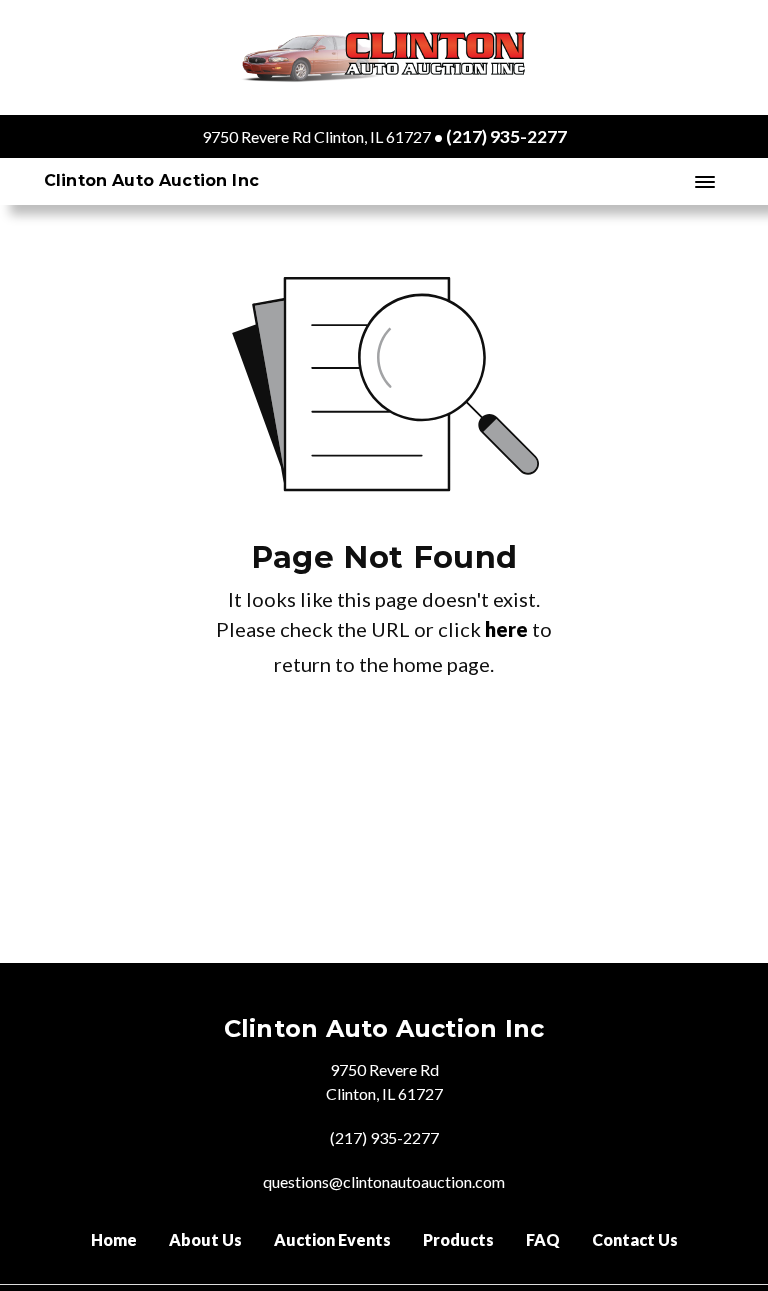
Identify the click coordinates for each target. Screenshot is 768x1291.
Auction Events (332, 1239)
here (506, 629)
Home (114, 1239)
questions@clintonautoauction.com (384, 1181)
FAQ (543, 1239)
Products (458, 1239)
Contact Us (635, 1239)
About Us (205, 1239)
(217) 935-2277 (506, 136)
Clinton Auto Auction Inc (151, 180)
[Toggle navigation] (705, 181)
